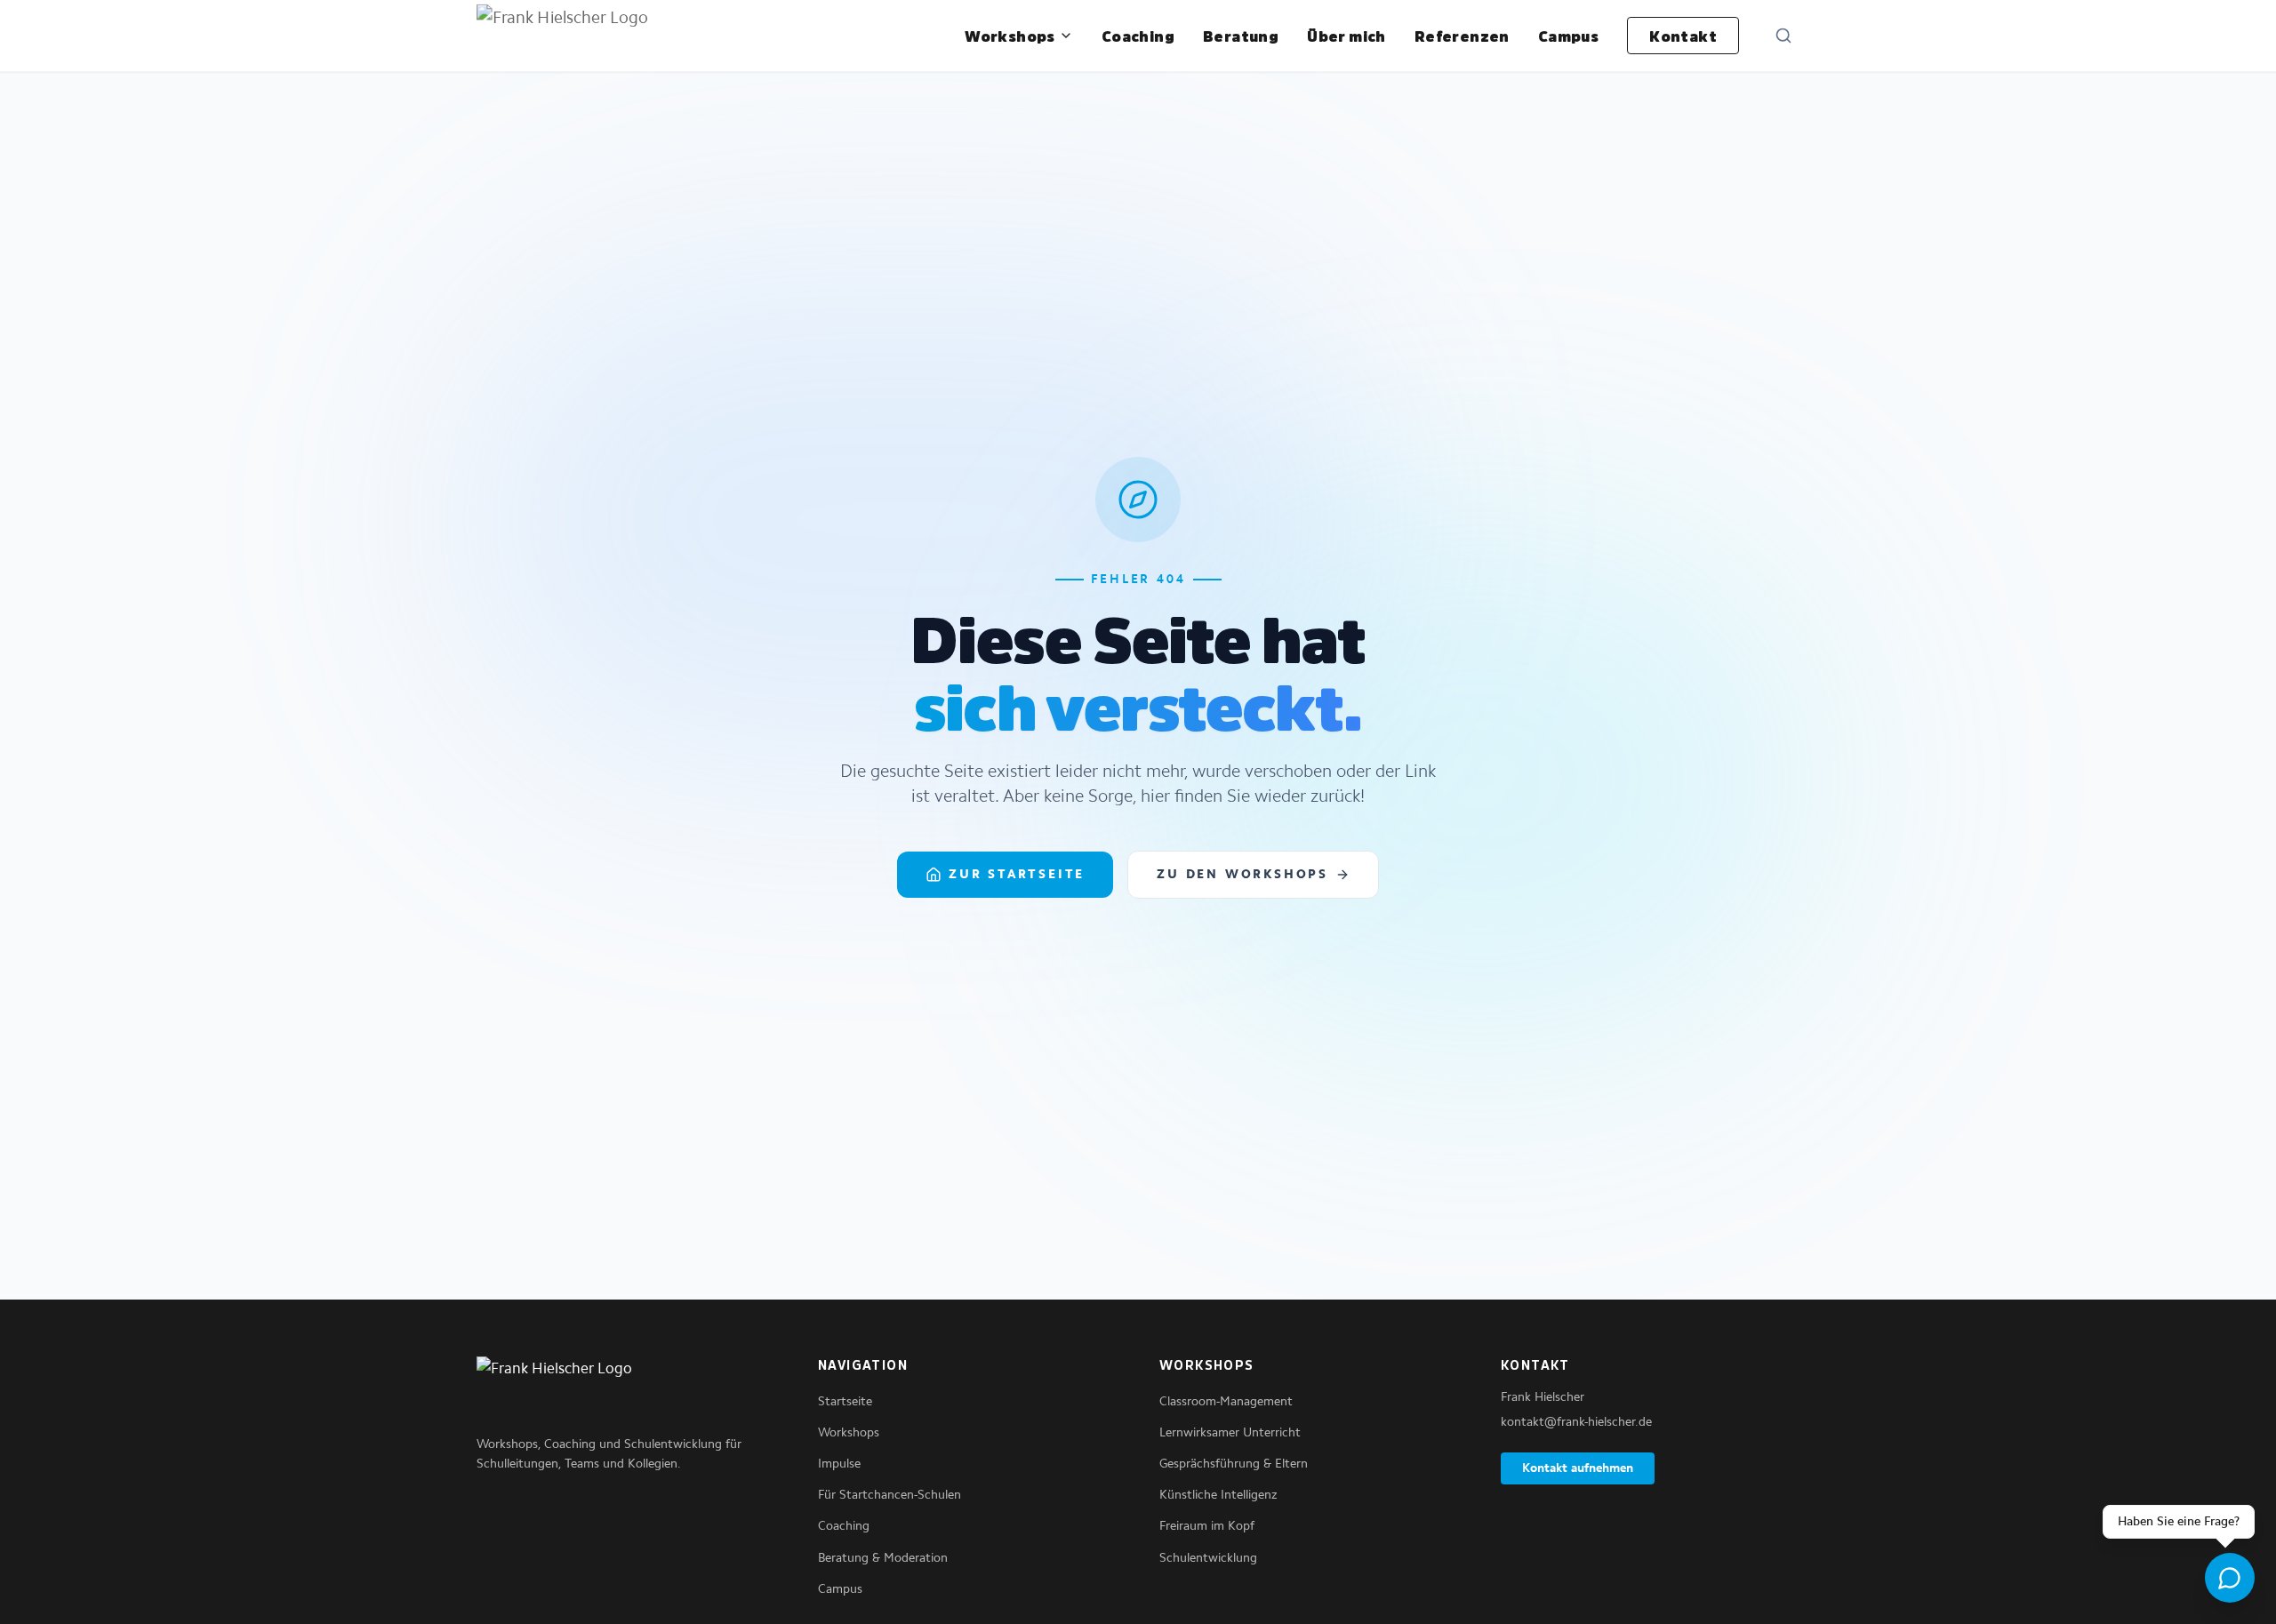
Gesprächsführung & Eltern (1234, 1464)
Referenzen (1462, 36)
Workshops (1010, 36)
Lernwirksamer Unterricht (1230, 1432)
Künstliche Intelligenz (1218, 1495)
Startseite (845, 1401)
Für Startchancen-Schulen (890, 1495)
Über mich (1346, 36)
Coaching (1138, 36)
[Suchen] (1783, 36)
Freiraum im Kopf (1207, 1526)
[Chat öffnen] (2230, 1578)
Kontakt (1683, 36)
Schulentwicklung (1208, 1558)
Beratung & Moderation (883, 1558)
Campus (1568, 36)
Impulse (839, 1464)
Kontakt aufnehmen (1578, 1468)
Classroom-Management (1226, 1401)
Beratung (1241, 36)
